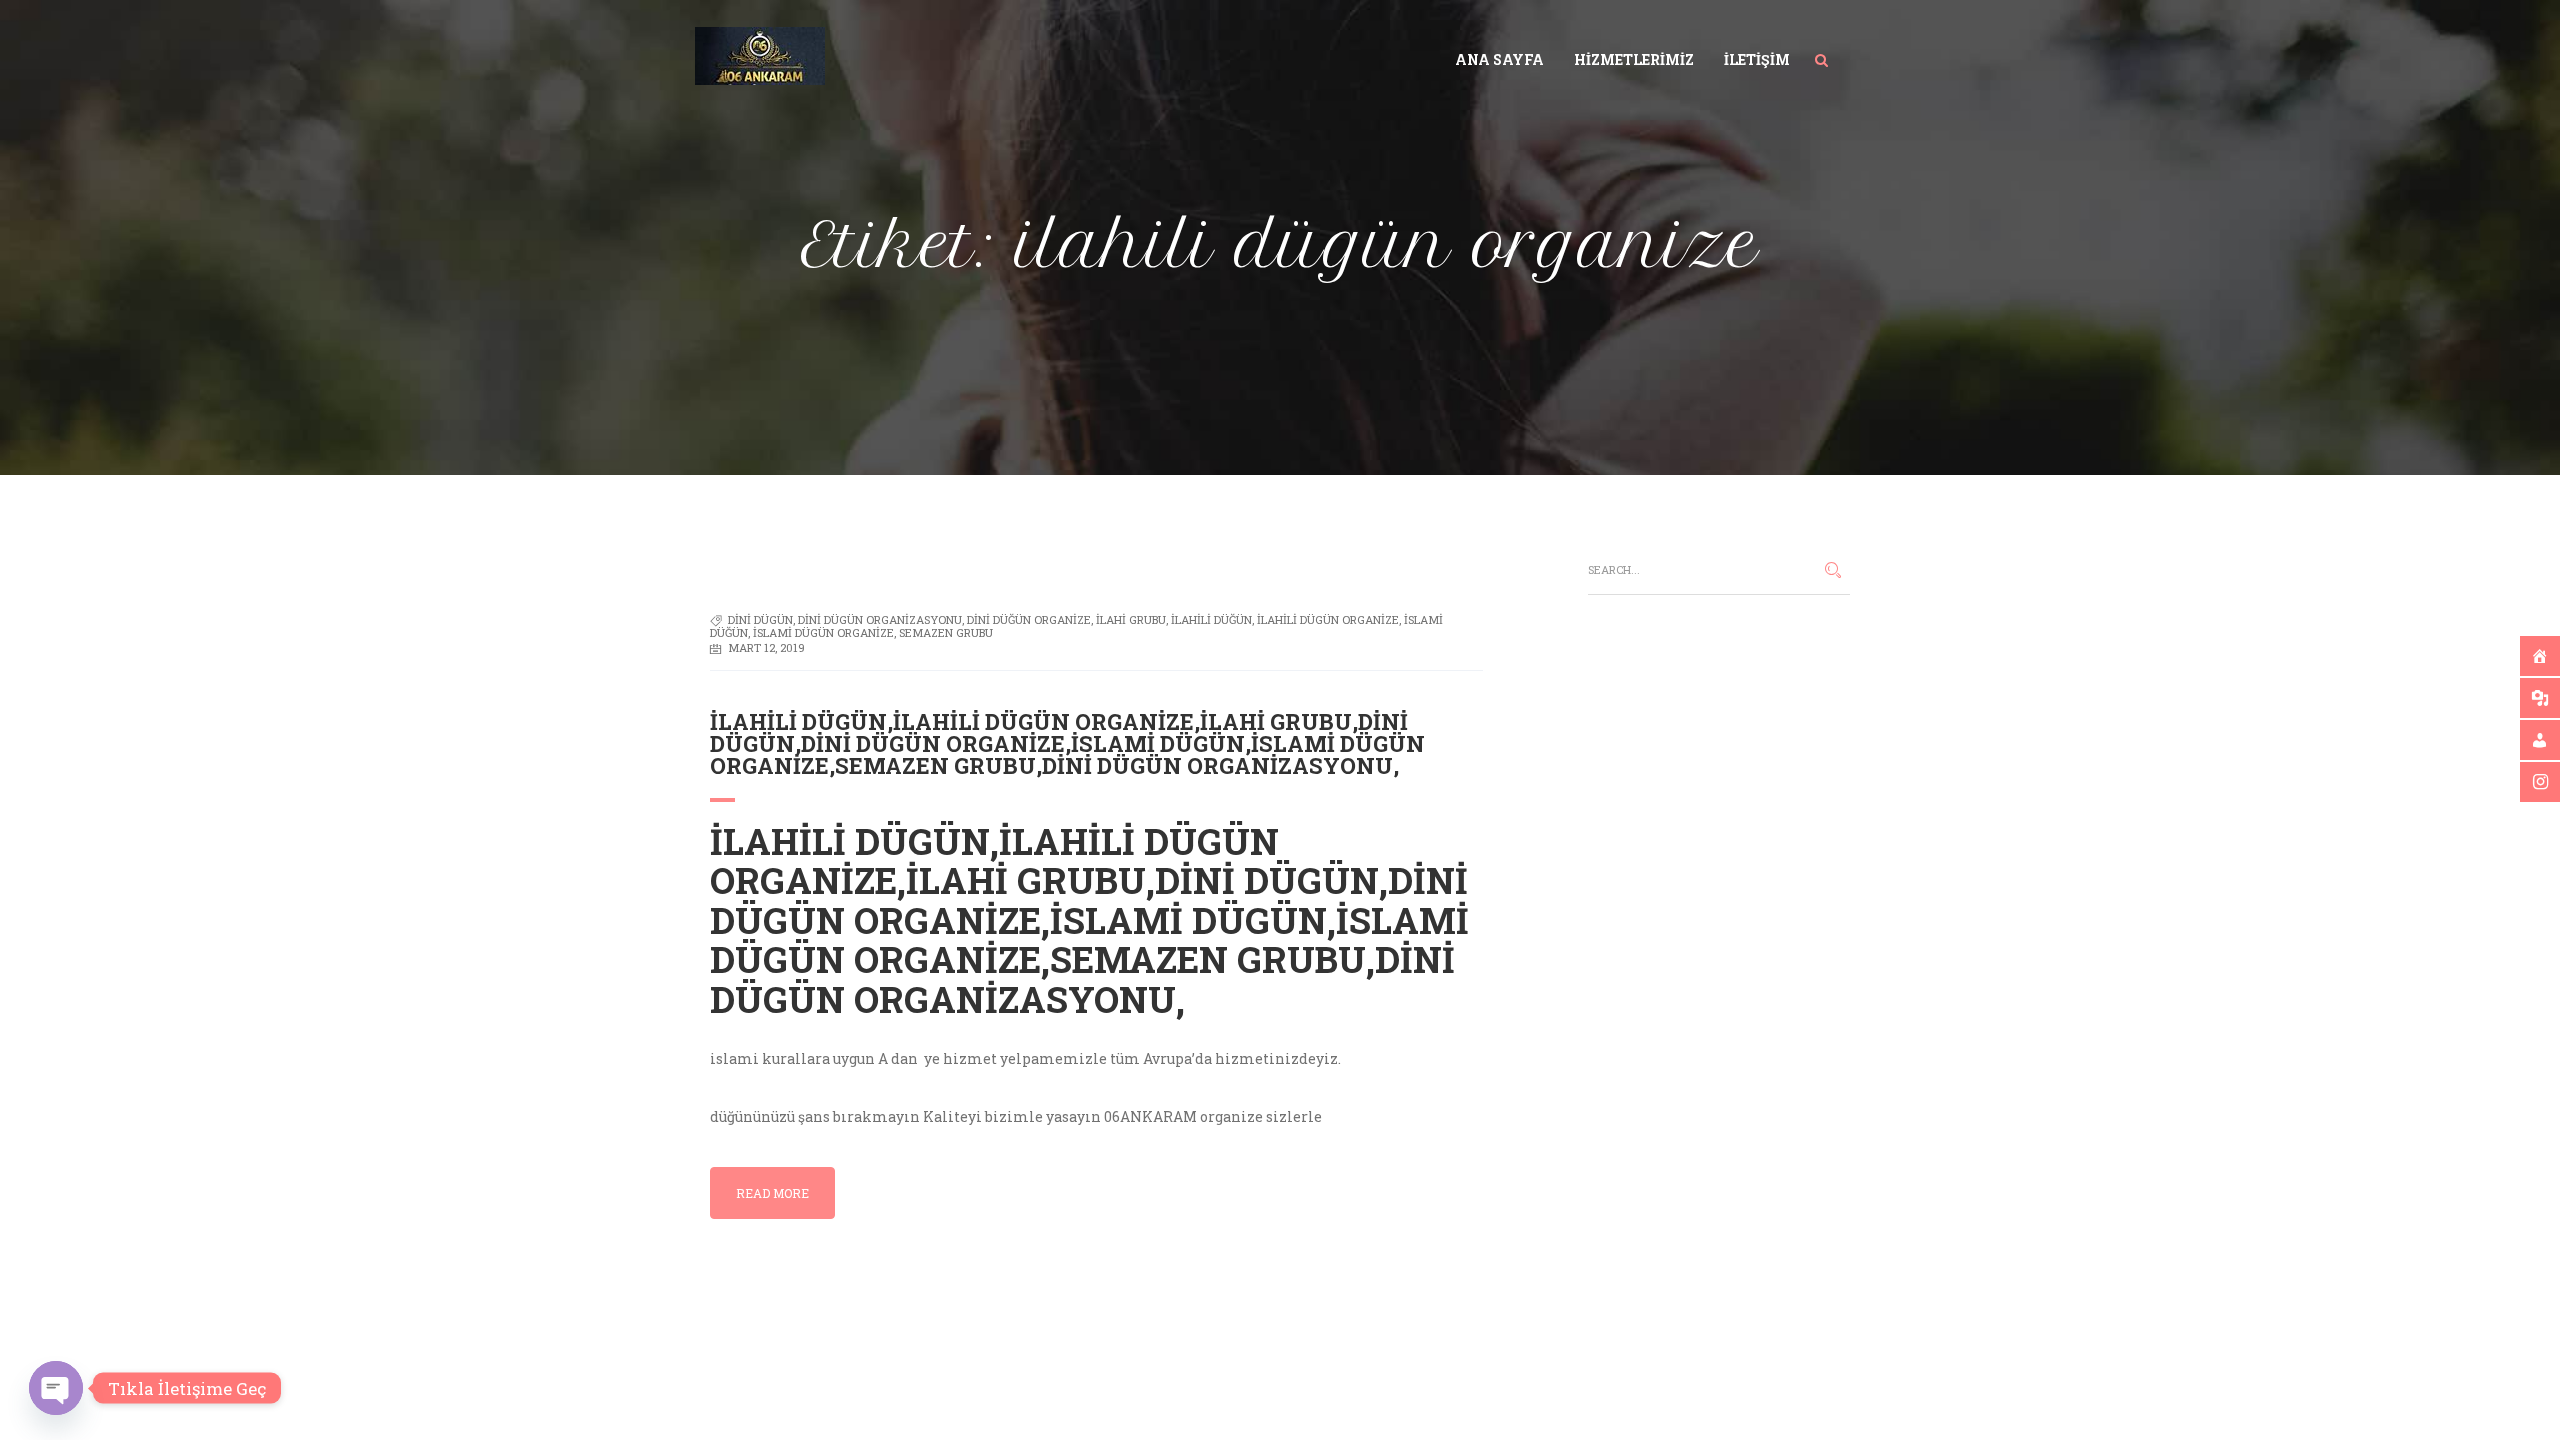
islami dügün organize (823, 632)
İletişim (1757, 59)
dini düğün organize (1029, 619)
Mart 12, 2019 (766, 647)
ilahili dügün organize (1328, 619)
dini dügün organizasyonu (880, 619)
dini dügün (760, 619)
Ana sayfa (1499, 59)
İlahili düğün (1211, 619)
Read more (772, 1193)
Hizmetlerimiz (1634, 59)
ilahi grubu (1131, 619)
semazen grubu (946, 632)
